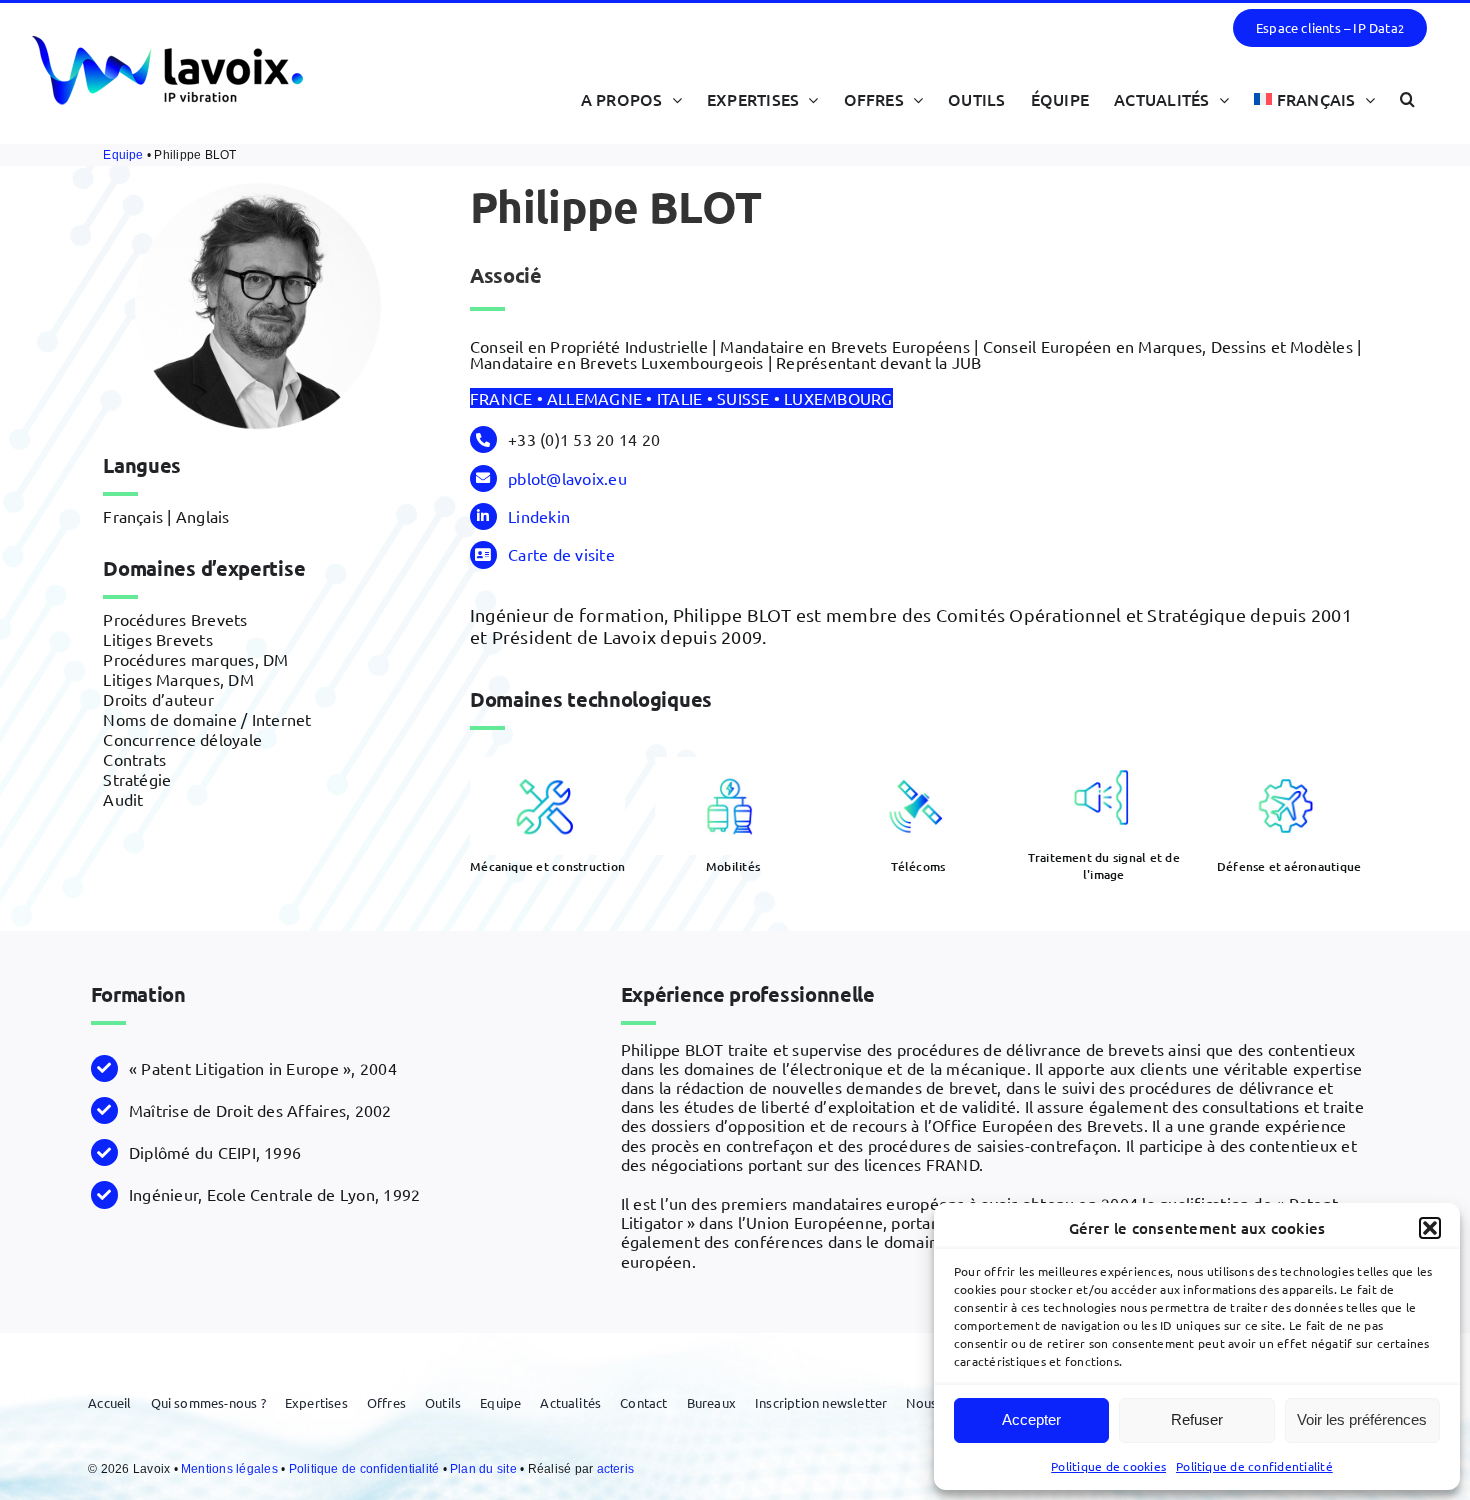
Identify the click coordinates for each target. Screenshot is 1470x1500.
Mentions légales (231, 1469)
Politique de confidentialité (1254, 1466)
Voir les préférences (1362, 1419)
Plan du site (485, 1469)
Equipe (123, 155)
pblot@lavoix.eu (567, 478)
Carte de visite (561, 554)
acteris (616, 1469)
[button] (1430, 1228)
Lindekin (539, 516)
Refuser (1197, 1419)
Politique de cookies (1108, 1466)
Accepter (1031, 1419)
